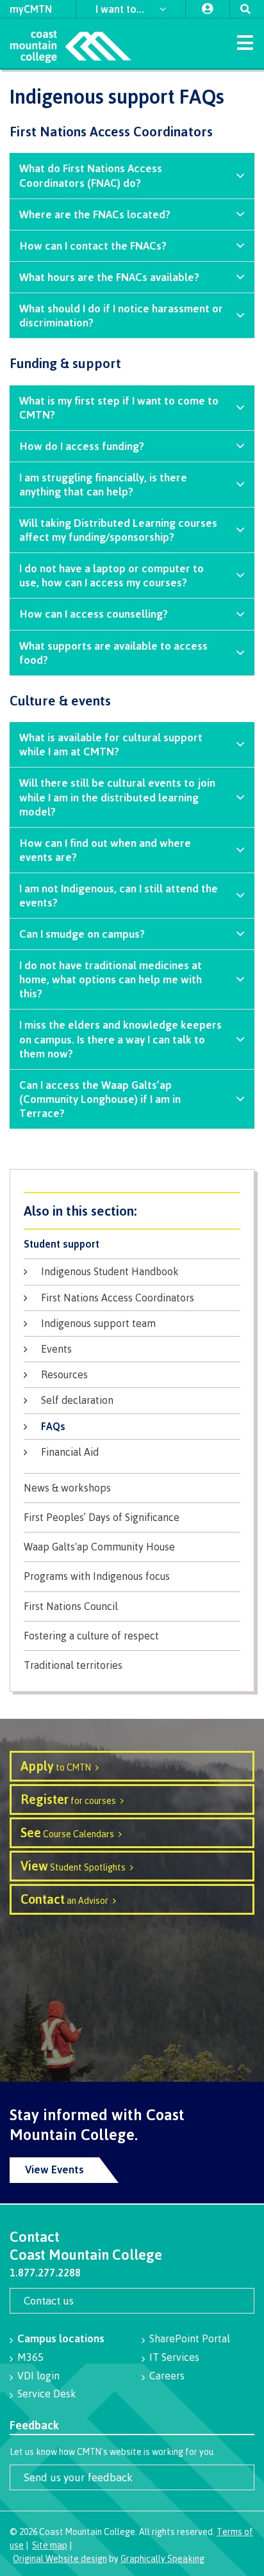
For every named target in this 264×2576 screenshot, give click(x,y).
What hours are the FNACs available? (109, 277)
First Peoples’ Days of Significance (102, 1517)
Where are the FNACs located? (95, 214)
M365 (30, 2357)
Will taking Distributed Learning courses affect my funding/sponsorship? (118, 530)
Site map (50, 2545)
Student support (62, 1244)
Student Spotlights (73, 1866)
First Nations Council (71, 1606)
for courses (68, 1799)
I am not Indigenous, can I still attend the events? (119, 895)
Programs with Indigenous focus (97, 1576)
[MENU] (245, 42)
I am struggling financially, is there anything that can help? (103, 484)
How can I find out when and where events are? (105, 850)
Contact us (49, 2300)
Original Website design (60, 2558)
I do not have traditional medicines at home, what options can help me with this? (111, 979)
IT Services (174, 2357)
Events (56, 1349)
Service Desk (47, 2394)
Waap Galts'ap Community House (99, 1547)
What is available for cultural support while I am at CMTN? (111, 744)
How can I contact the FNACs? (93, 246)
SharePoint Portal (190, 2339)
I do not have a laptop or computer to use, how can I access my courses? (111, 575)
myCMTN (31, 9)
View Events (54, 2169)
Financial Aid (70, 1452)
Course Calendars (67, 1832)
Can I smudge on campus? (82, 934)
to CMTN (56, 1766)
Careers (167, 2376)
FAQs (53, 1426)
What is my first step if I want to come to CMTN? (119, 407)
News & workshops (67, 1488)
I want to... (121, 9)
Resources (64, 1374)
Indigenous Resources (132, 1211)
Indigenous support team (98, 1323)
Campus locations (61, 2338)
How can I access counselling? (94, 614)
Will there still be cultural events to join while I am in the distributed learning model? (117, 797)
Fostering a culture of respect (91, 1636)
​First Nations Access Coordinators (118, 1298)
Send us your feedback (78, 2477)
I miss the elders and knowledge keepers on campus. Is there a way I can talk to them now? (120, 1039)
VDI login (38, 2376)
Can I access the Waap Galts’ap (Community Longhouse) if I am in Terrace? (100, 1099)
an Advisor (64, 1899)
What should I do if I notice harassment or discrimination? (121, 315)
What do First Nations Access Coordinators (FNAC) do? (91, 175)
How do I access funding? (82, 446)
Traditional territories (73, 1665)
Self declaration (77, 1400)
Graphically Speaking (162, 2558)
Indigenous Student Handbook (110, 1271)
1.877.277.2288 (45, 2273)
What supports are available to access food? (113, 653)
